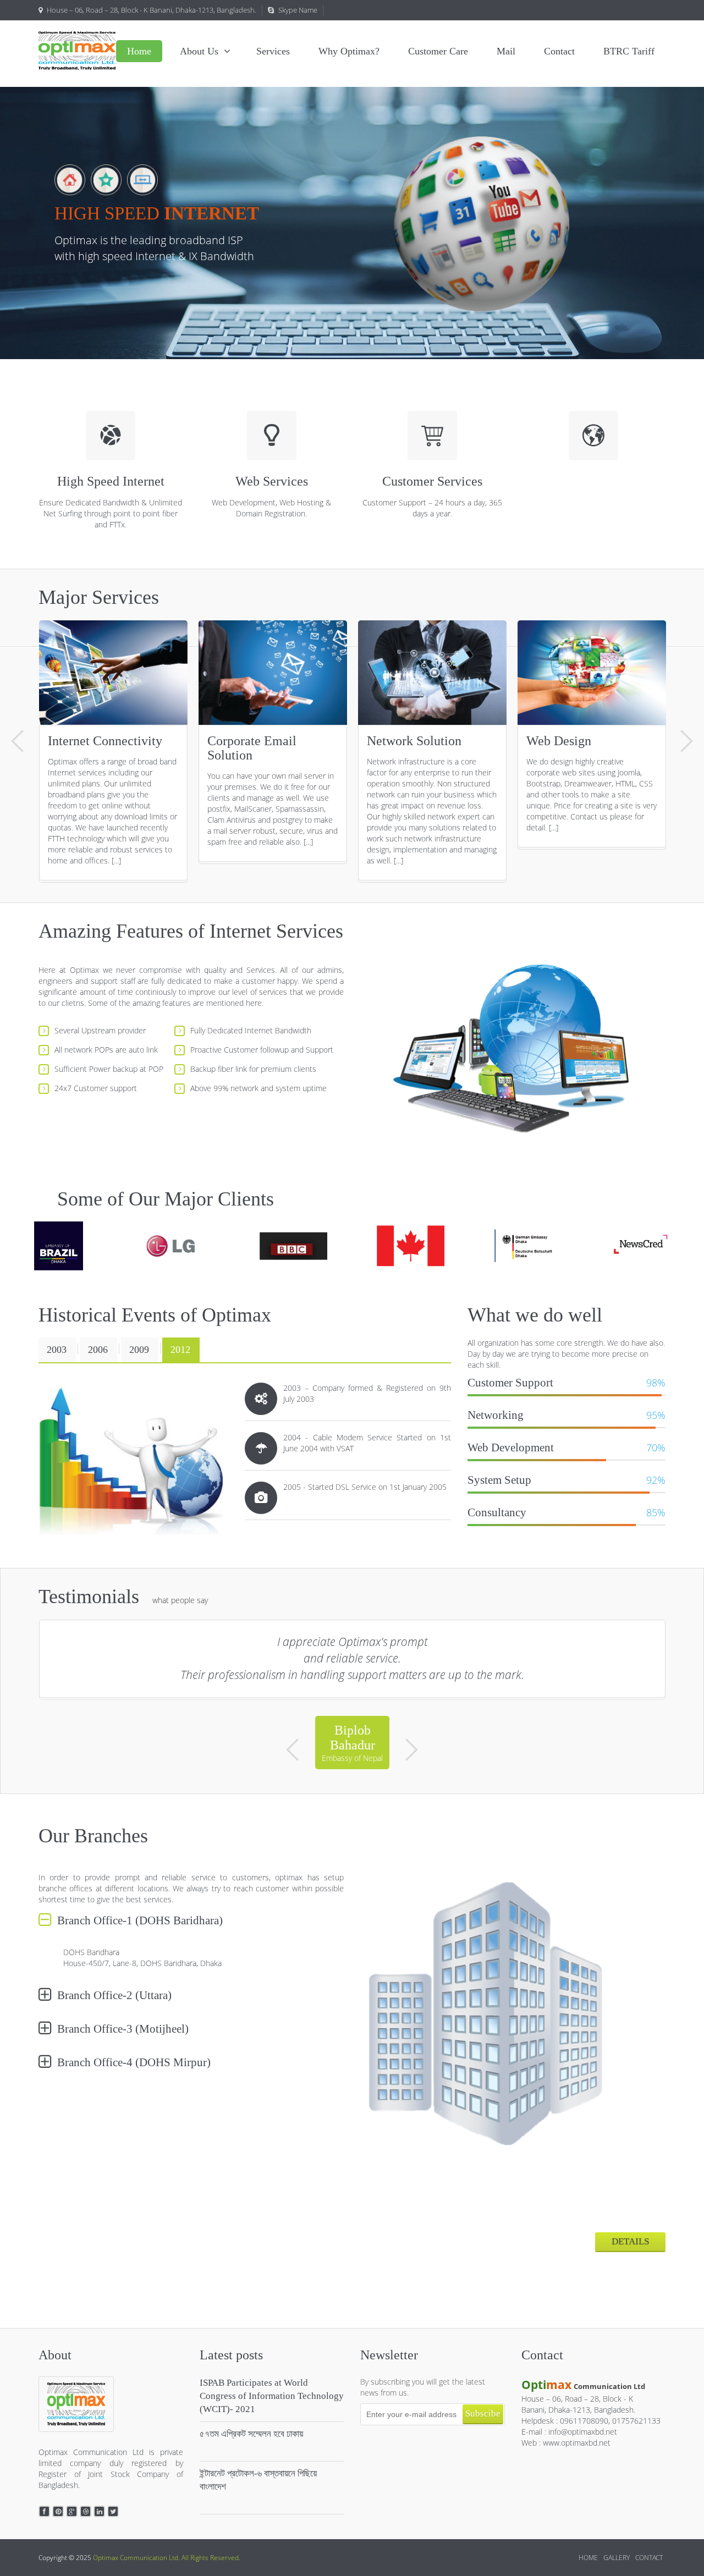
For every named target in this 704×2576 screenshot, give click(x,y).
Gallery (617, 2565)
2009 (139, 1350)
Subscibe (483, 2421)
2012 (180, 1350)
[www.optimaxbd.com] (77, 51)
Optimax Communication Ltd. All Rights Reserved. (167, 2565)
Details (630, 2249)
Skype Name (298, 10)
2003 (57, 1350)
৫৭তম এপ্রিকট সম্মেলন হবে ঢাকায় (251, 2441)
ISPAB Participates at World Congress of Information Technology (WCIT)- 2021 (272, 2403)
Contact (649, 2565)
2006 (98, 1350)
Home (588, 2565)
